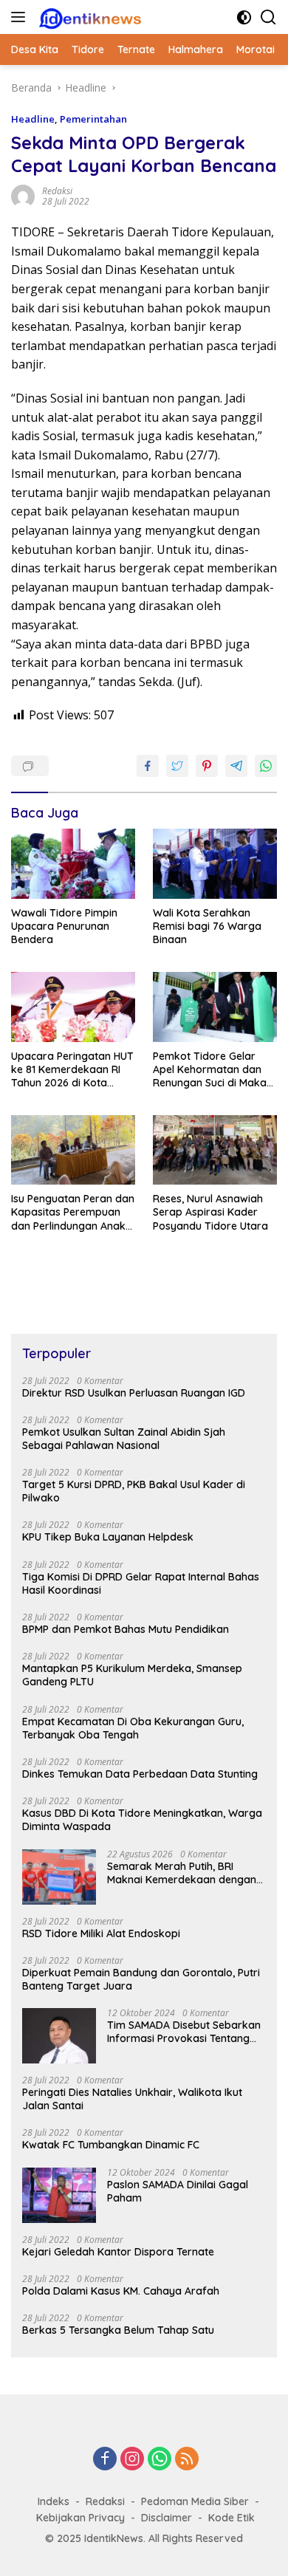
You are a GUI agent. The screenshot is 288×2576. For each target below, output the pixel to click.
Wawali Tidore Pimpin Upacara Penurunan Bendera (64, 926)
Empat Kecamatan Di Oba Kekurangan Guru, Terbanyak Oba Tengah (133, 1728)
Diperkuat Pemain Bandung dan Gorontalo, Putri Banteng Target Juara (141, 1979)
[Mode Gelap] (244, 17)
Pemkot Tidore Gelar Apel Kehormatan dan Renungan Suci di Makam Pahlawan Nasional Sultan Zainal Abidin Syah (215, 1070)
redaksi (57, 191)
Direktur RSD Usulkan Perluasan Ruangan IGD (134, 1393)
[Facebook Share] (148, 766)
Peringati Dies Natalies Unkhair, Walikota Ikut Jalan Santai (132, 2099)
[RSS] (187, 2460)
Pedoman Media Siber (195, 2501)
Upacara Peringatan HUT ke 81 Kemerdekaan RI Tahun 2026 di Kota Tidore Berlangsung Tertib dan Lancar (72, 1070)
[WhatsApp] (160, 2460)
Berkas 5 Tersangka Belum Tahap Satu (118, 2330)
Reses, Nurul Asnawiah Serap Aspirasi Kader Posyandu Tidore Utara (212, 1212)
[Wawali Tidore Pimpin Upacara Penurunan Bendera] (73, 864)
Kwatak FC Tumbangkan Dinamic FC (111, 2145)
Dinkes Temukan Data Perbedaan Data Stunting (140, 1774)
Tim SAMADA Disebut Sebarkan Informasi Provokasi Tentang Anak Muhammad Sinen (184, 2032)
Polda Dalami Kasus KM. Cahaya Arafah (121, 2291)
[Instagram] (132, 2460)
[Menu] (21, 17)
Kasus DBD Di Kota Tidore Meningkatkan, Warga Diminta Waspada (142, 1820)
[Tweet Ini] (177, 766)
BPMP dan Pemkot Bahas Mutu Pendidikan (126, 1629)
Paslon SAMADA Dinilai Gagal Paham (178, 2191)
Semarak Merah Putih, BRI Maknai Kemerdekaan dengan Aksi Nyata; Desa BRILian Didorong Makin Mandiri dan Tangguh (182, 1873)
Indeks (54, 2501)
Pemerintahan (93, 119)
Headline (33, 119)
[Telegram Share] (236, 766)
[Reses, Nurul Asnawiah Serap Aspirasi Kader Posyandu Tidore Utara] (215, 1150)
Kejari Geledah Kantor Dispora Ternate (118, 2252)
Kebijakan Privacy (80, 2518)
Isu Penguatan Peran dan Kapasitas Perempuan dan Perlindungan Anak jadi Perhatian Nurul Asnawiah (73, 1212)
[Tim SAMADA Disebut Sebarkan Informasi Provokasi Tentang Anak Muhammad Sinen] (59, 2036)
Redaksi (105, 2501)
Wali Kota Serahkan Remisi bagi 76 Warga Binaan (207, 926)
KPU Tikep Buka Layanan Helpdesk (108, 1537)
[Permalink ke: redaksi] (23, 195)
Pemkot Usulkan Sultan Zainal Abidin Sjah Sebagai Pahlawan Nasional (124, 1439)
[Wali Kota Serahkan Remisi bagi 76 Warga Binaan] (215, 864)
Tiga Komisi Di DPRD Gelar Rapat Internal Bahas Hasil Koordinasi (141, 1583)
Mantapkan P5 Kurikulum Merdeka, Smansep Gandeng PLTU (132, 1675)
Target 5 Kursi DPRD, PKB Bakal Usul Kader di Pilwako (134, 1491)
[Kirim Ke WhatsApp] (266, 766)
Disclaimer (167, 2518)
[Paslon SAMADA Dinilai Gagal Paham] (59, 2195)
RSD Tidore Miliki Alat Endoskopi (101, 1933)
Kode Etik (232, 2518)
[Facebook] (105, 2460)
